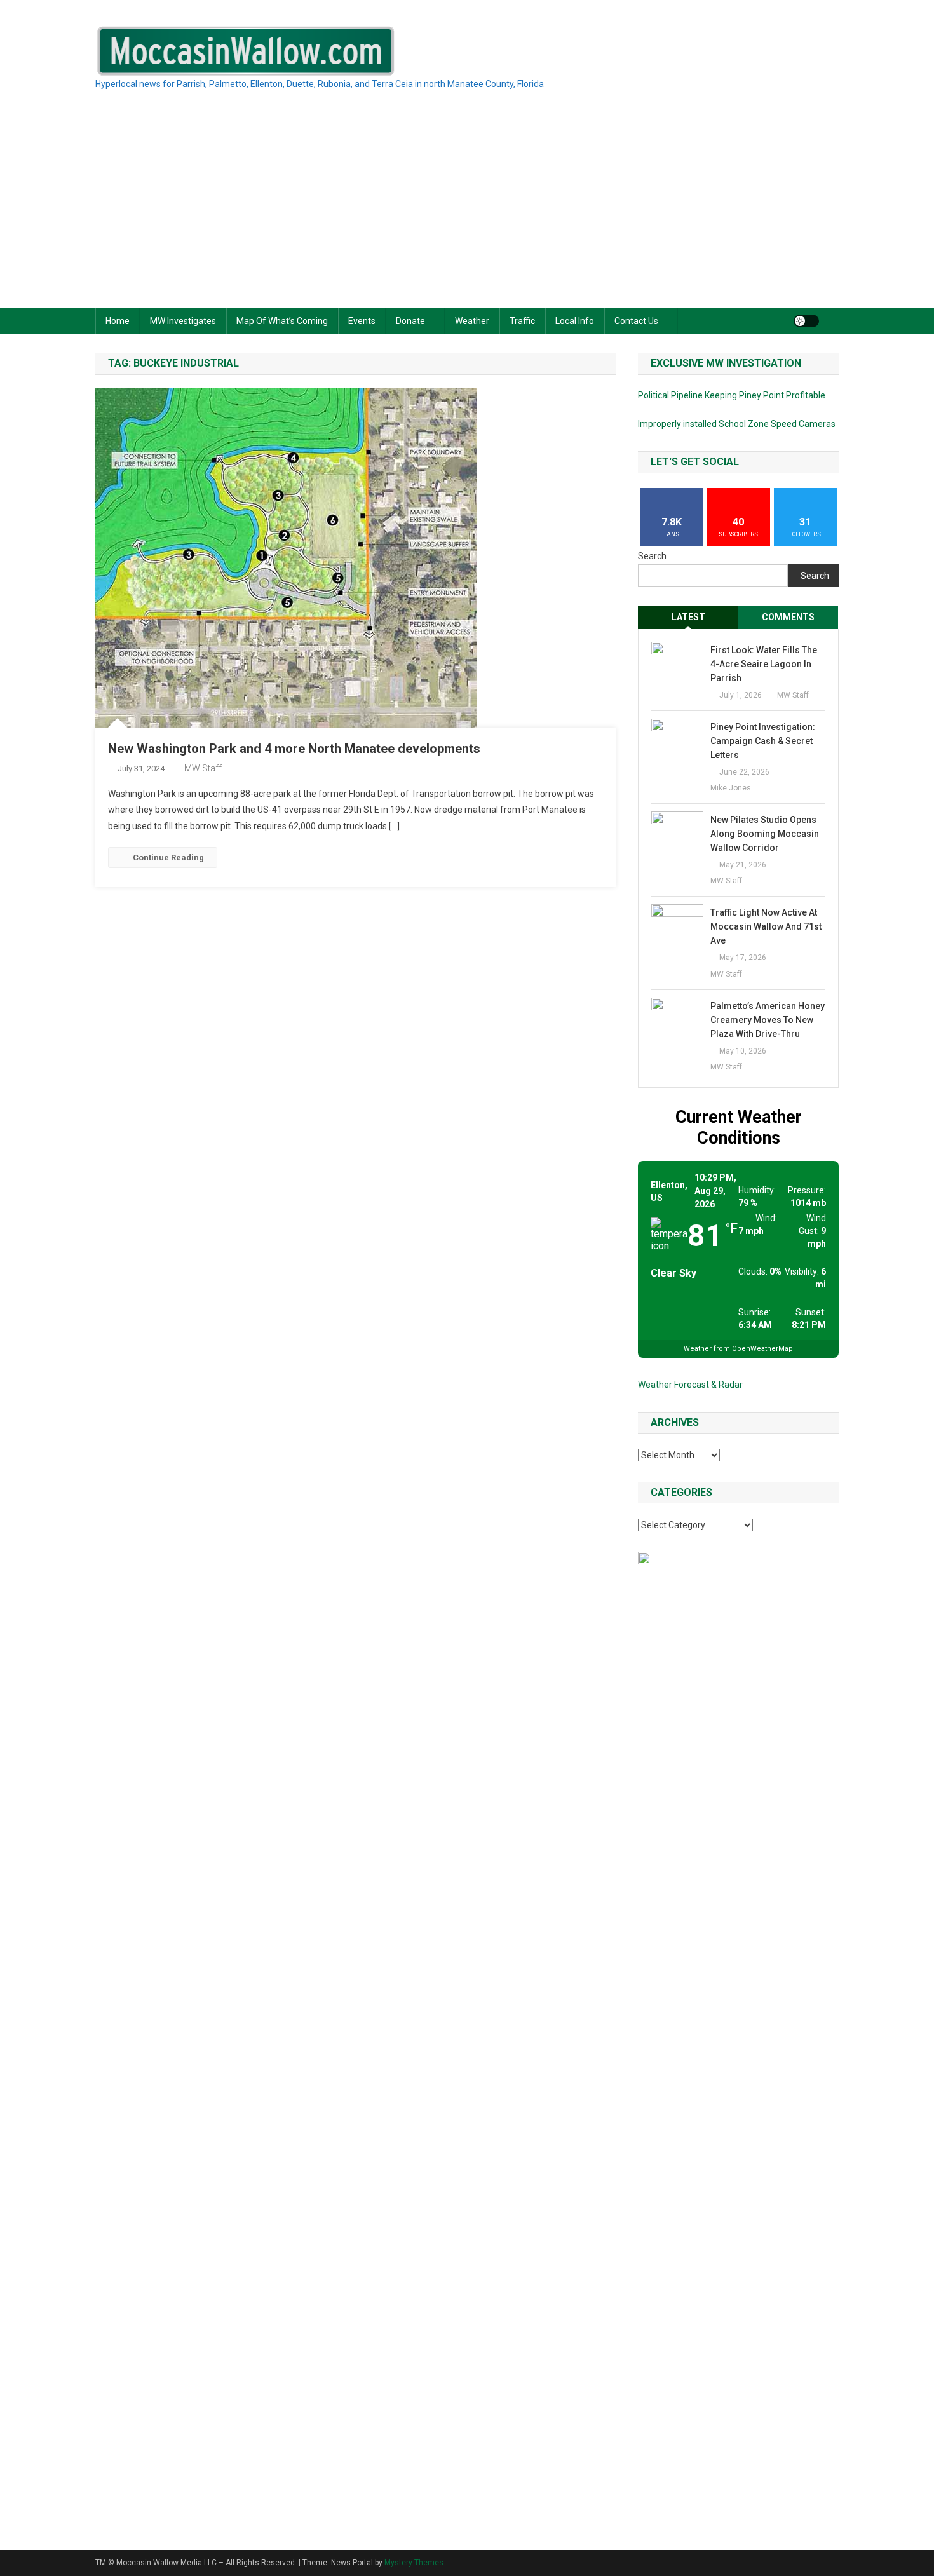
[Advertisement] (467, 213)
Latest (688, 617)
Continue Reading (168, 858)
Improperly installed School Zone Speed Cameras (737, 424)
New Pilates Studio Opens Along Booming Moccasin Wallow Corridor (765, 834)
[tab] (688, 617)
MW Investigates (183, 321)
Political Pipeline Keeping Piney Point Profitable (732, 395)
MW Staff (203, 768)
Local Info (575, 321)
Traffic (522, 321)
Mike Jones (731, 788)
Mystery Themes (414, 2563)
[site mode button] (806, 321)
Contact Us (636, 321)
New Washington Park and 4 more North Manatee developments (294, 749)
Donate (410, 321)
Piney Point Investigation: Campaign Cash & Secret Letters (763, 741)
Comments (788, 617)
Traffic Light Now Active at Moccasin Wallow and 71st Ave (766, 926)
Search (652, 556)
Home (118, 321)
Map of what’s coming (282, 321)
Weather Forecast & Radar (690, 1385)
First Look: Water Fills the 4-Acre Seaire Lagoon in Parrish (764, 664)
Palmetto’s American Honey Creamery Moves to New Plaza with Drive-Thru (768, 1020)
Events (362, 321)
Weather (472, 321)
